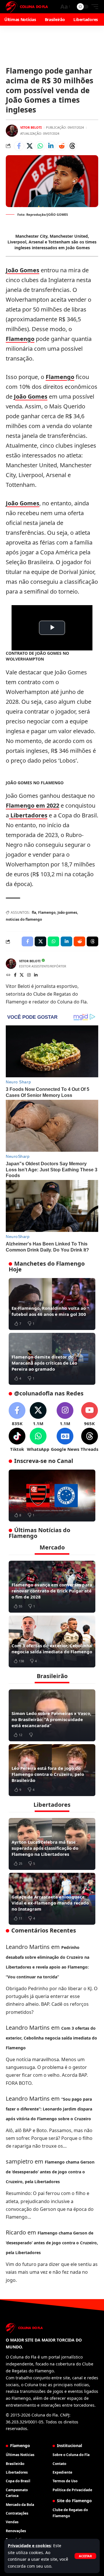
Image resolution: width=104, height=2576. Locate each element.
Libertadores (28, 815)
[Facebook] (15, 975)
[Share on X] (29, 146)
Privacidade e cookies (29, 2546)
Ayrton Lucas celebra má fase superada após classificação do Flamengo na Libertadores (45, 1848)
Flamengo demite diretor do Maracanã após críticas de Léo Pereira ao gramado (44, 1363)
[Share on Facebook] (19, 146)
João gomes (67, 912)
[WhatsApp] (38, 1440)
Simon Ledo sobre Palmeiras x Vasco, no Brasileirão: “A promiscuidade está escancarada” (51, 1719)
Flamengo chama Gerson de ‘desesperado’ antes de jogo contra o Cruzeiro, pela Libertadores (50, 2172)
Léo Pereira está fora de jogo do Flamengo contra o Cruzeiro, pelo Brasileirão (48, 1774)
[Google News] (65, 1440)
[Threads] (89, 1440)
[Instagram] (29, 975)
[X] (22, 975)
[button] (85, 2556)
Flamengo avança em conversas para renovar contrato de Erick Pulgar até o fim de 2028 (52, 1591)
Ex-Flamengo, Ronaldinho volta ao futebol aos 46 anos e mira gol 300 (49, 1311)
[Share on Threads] (72, 146)
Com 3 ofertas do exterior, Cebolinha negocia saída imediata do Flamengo (52, 1649)
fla (34, 912)
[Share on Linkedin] (51, 146)
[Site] (8, 975)
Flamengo (20, 339)
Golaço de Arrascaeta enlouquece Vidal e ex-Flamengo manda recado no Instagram (50, 1903)
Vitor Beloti (31, 127)
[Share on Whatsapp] (40, 146)
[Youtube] (89, 1414)
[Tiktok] (17, 1440)
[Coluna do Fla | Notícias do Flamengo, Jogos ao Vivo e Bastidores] (27, 7)
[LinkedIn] (36, 975)
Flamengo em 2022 (32, 805)
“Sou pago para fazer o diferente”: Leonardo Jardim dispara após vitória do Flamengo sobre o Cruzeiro (49, 2109)
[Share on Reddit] (62, 146)
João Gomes (23, 270)
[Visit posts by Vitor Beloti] (12, 131)
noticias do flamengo (24, 919)
